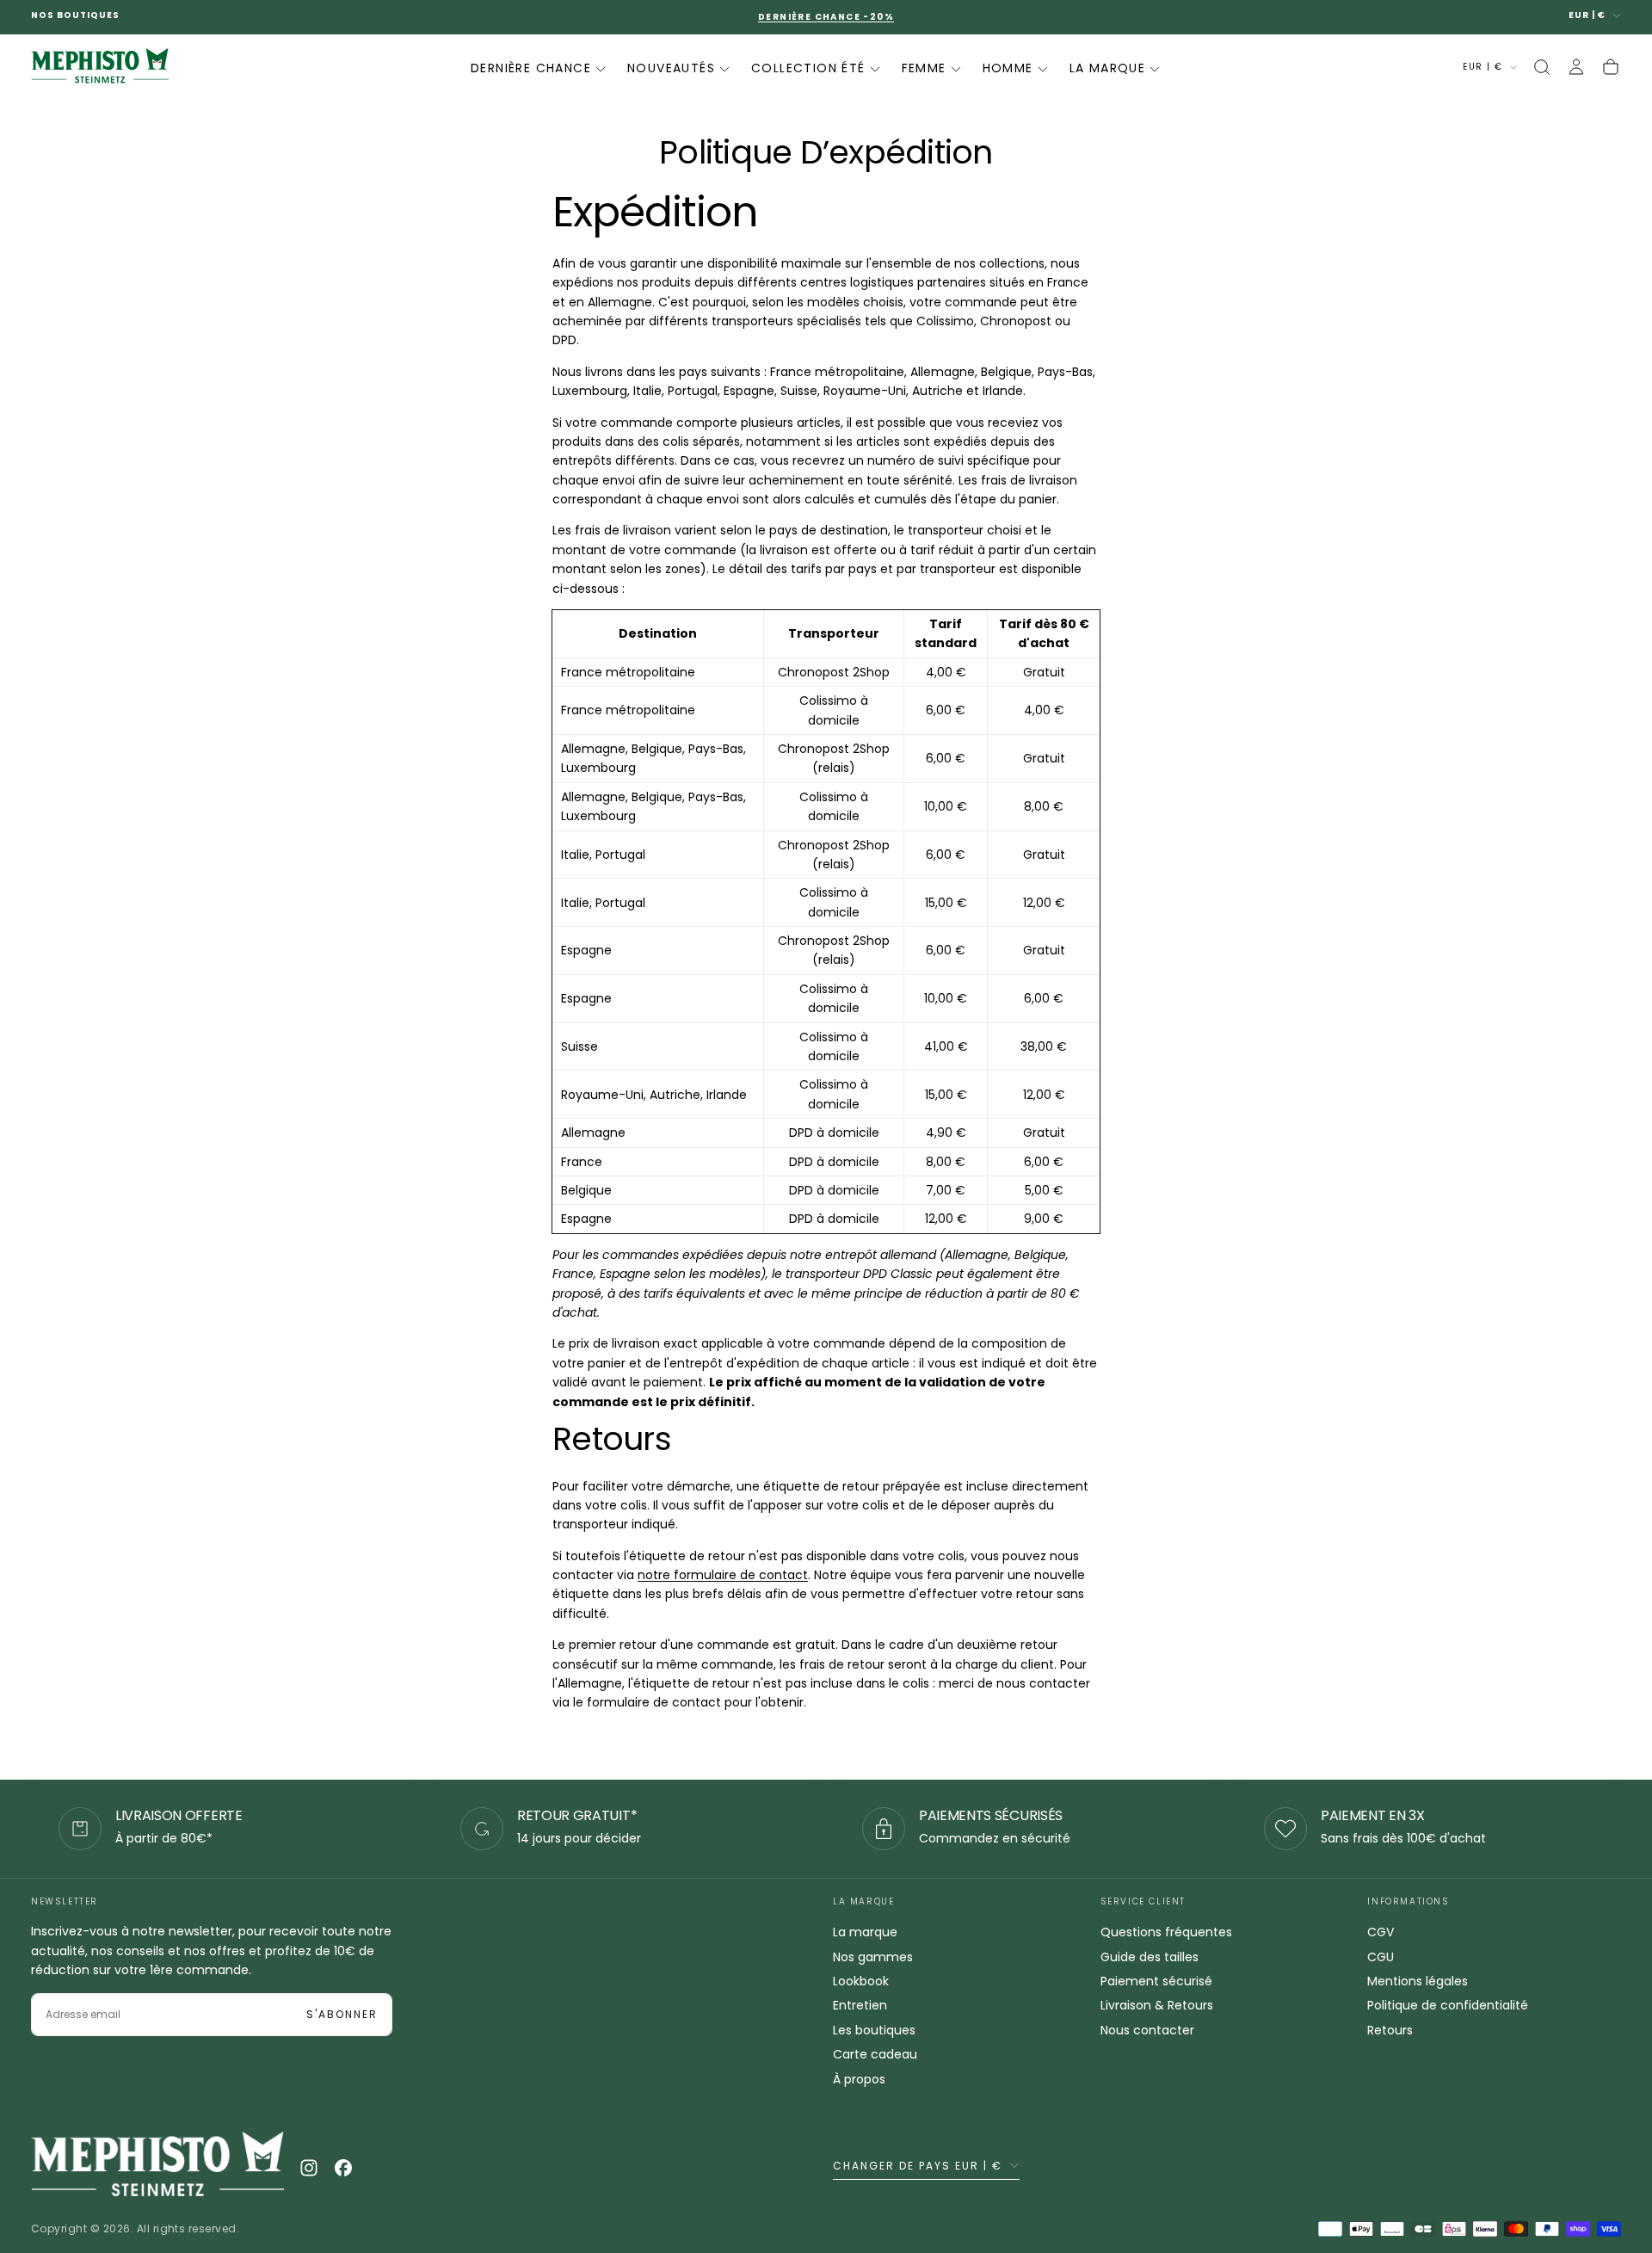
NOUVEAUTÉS (671, 68)
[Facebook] (343, 2168)
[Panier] (1611, 67)
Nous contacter (1147, 2030)
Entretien (860, 2005)
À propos (859, 2079)
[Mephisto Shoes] (158, 2168)
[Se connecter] (1576, 67)
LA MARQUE (1108, 68)
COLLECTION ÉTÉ (808, 68)
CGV (1381, 1932)
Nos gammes (873, 1957)
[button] (1542, 67)
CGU (1381, 1957)
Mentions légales (1418, 1981)
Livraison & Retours (1157, 2005)
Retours (1390, 2030)
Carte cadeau (875, 2054)
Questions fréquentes (1166, 1932)
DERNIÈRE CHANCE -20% (826, 17)
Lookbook (861, 1981)
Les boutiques (874, 2030)
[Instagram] (309, 2168)
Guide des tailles (1150, 1957)
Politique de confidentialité (1448, 2005)
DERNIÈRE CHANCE (531, 68)
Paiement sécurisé (1156, 1981)
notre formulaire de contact (723, 1575)
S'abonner (342, 2014)
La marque (865, 1932)
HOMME (1008, 68)
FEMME (924, 68)
